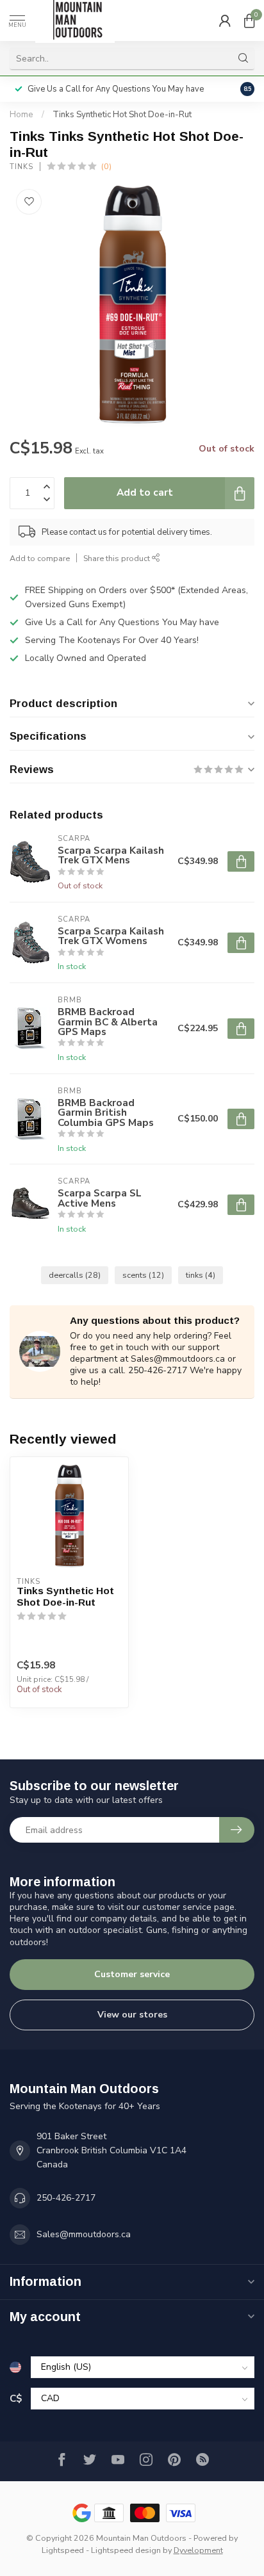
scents (143, 1275)
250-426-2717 (66, 2198)
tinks (201, 1275)
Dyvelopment (198, 2550)
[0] (249, 20)
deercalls (75, 1275)
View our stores (132, 2015)
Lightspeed (63, 2550)
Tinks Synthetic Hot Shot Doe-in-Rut (122, 115)
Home (21, 115)
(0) (106, 166)
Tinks (21, 167)
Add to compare (40, 558)
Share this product (118, 558)
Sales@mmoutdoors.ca (84, 2234)
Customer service (132, 1974)
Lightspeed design (126, 2550)
